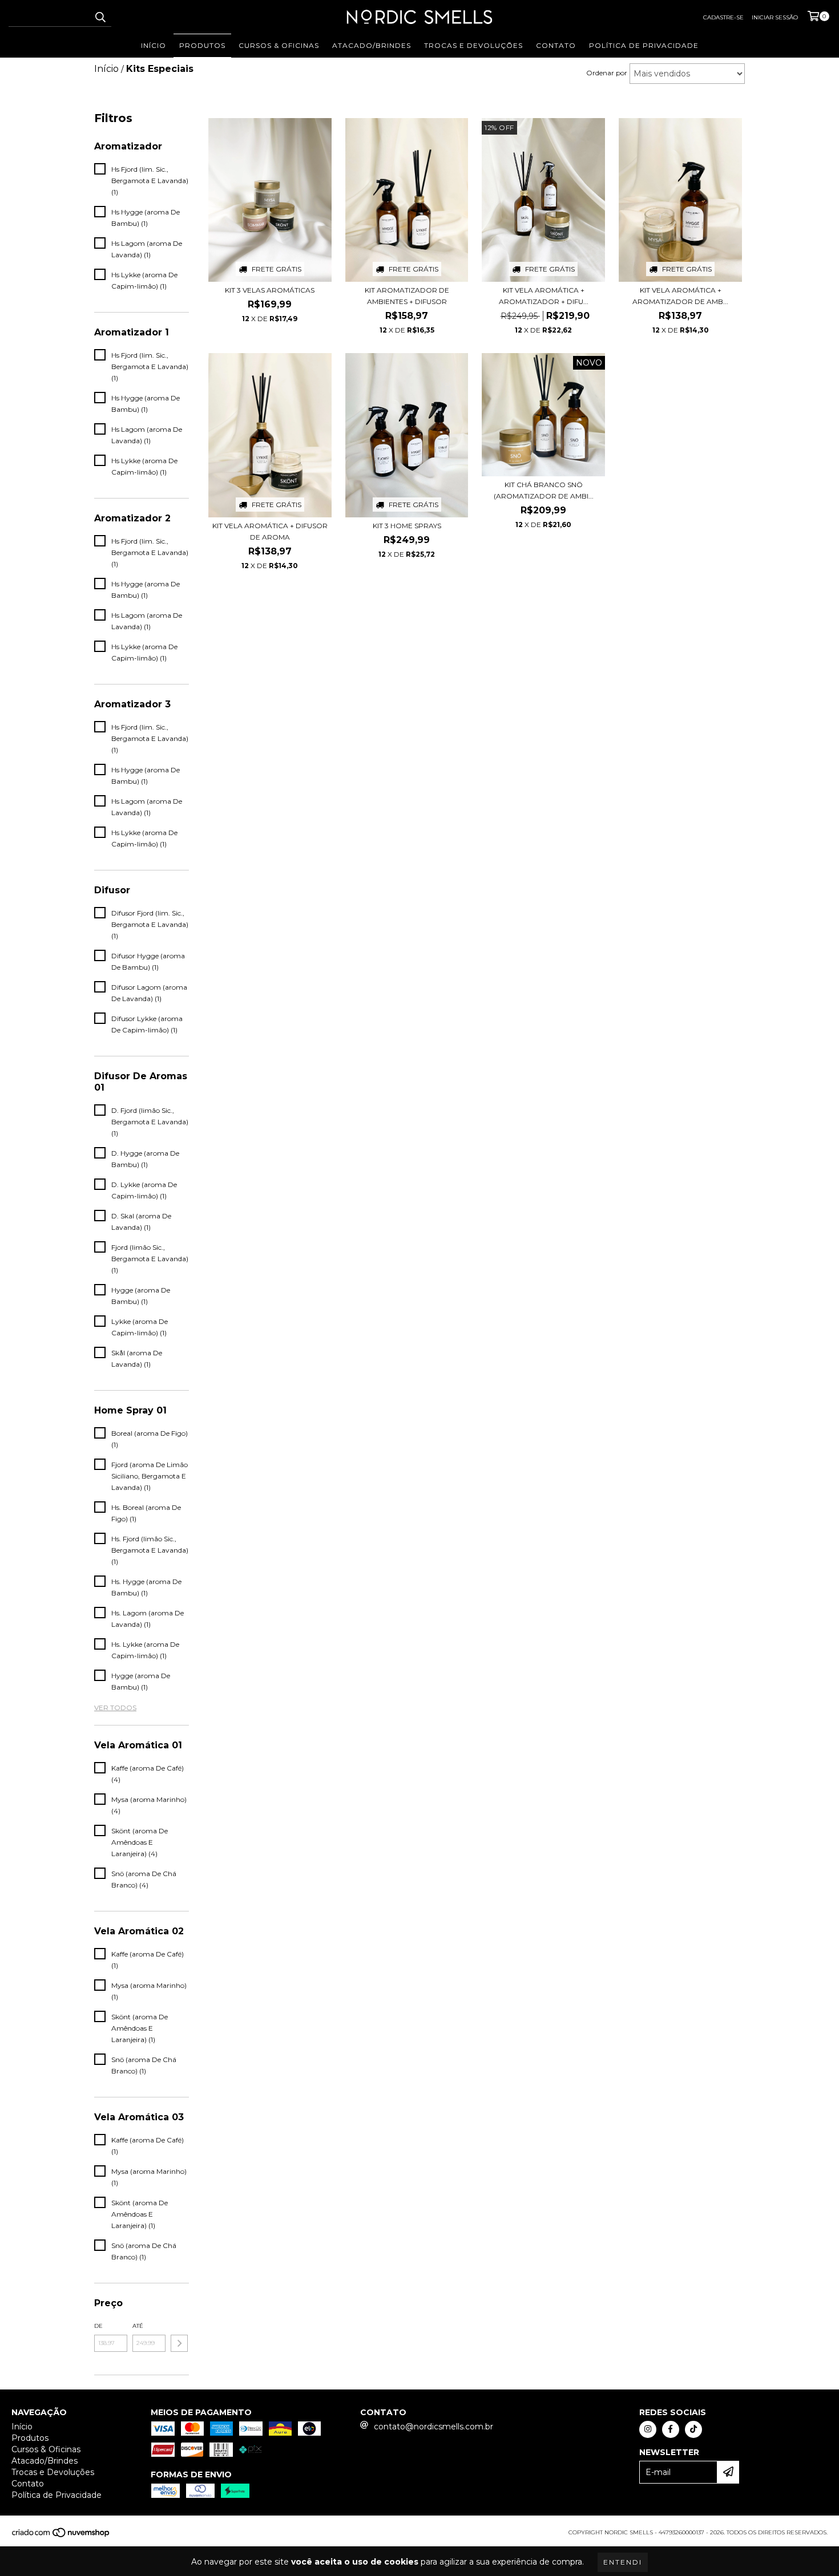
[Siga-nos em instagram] (648, 2429)
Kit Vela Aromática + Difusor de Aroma (270, 531)
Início (154, 45)
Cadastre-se (723, 17)
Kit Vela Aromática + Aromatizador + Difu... (544, 296)
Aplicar (179, 2343)
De (98, 2326)
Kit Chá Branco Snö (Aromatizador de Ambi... (544, 490)
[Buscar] (100, 17)
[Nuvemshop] (61, 2536)
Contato (556, 45)
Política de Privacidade (644, 45)
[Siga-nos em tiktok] (693, 2429)
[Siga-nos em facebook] (671, 2429)
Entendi (623, 2562)
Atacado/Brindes (372, 45)
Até (138, 2326)
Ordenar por (607, 73)
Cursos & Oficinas (279, 45)
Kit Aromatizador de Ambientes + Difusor (407, 296)
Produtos (202, 45)
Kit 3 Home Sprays (407, 526)
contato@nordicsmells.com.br (433, 2427)
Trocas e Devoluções (473, 45)
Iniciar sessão (775, 17)
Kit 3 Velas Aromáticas (270, 290)
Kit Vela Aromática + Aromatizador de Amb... (680, 296)
